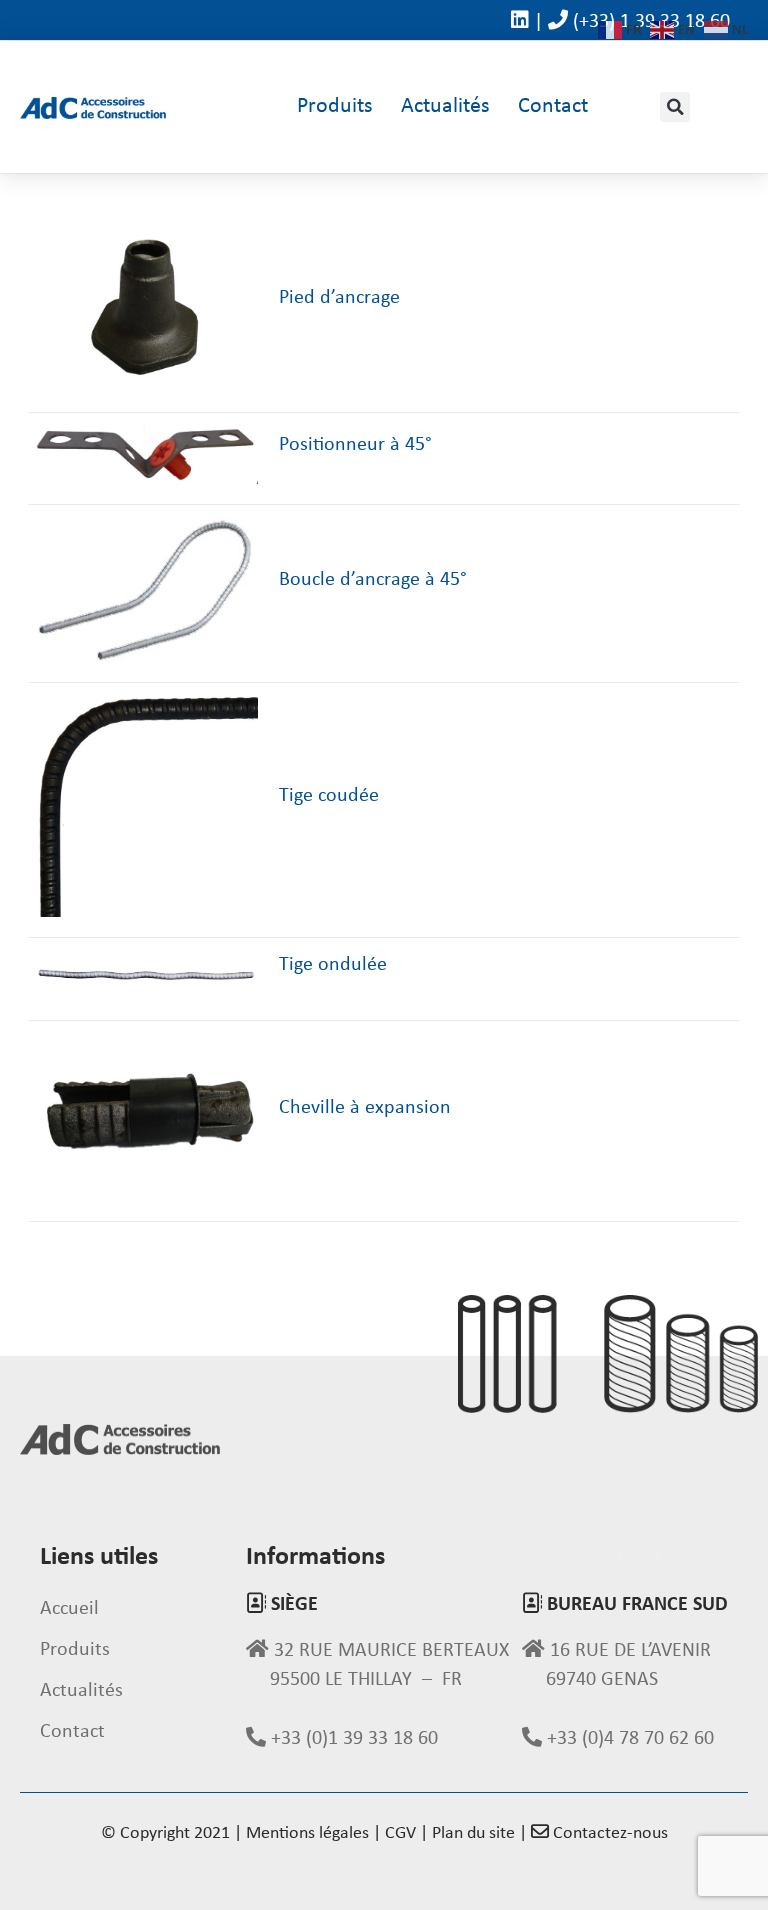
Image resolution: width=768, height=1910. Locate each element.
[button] (675, 107)
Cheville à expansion (365, 1108)
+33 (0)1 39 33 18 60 (352, 1739)
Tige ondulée (333, 965)
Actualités (445, 106)
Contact (553, 106)
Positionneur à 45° (355, 445)
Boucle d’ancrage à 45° (373, 580)
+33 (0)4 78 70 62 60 (628, 1739)
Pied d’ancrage (339, 298)
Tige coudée (329, 796)
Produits (335, 106)
